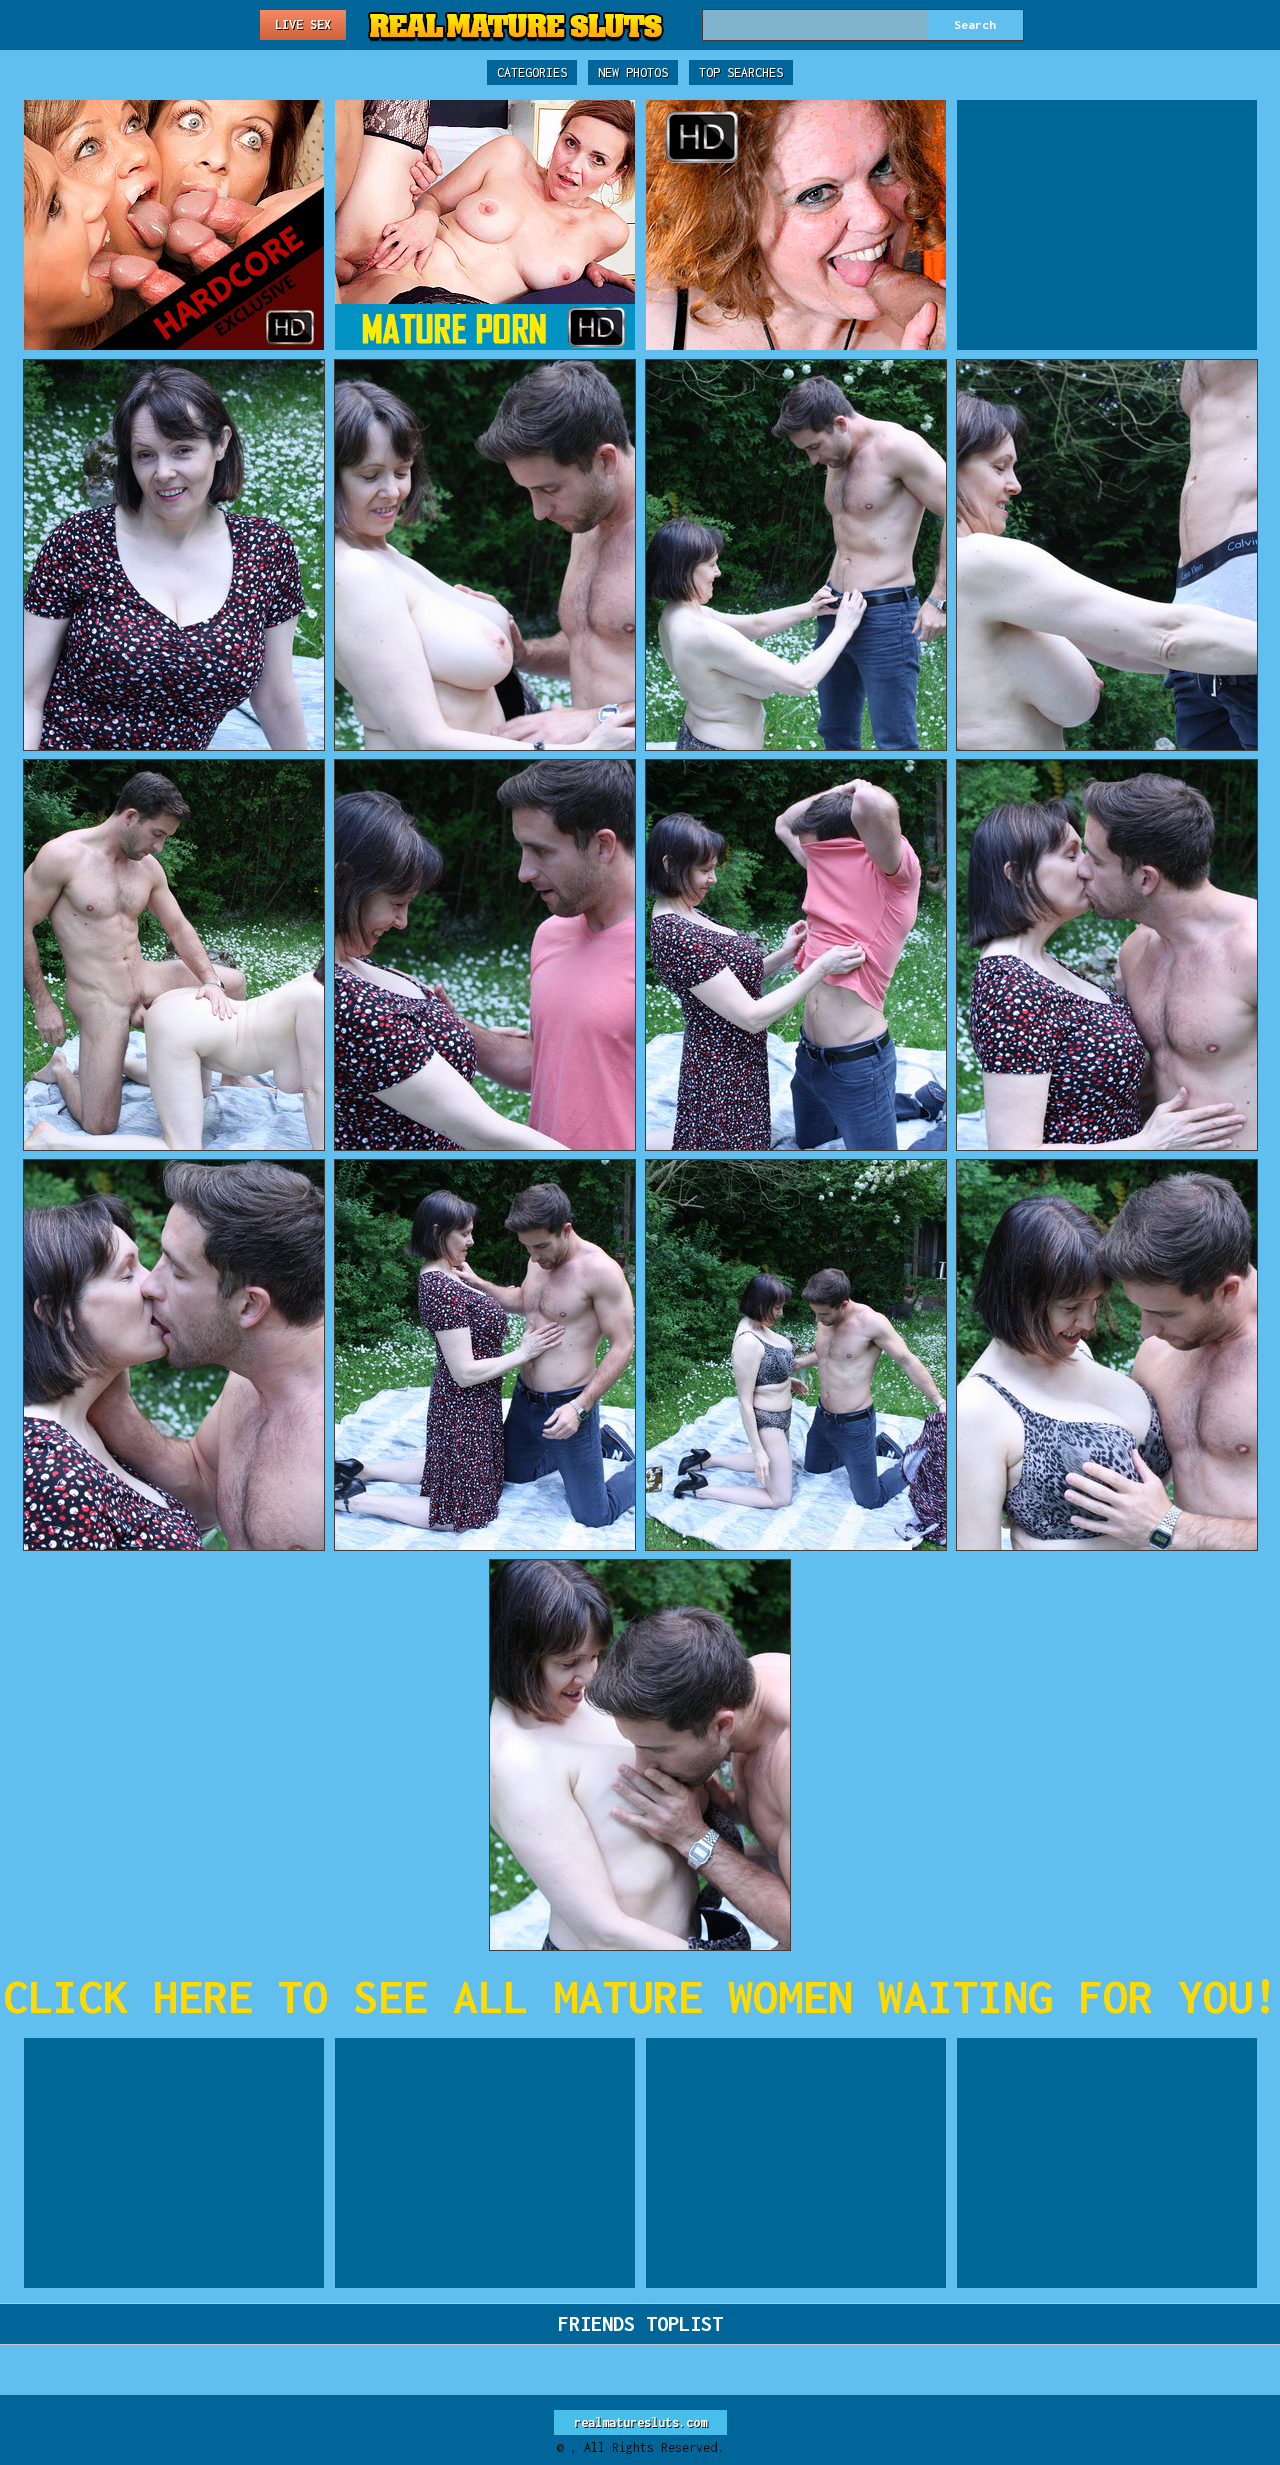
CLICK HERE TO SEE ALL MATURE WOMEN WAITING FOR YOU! (640, 1996)
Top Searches (741, 72)
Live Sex (303, 24)
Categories (532, 72)
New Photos (633, 72)
